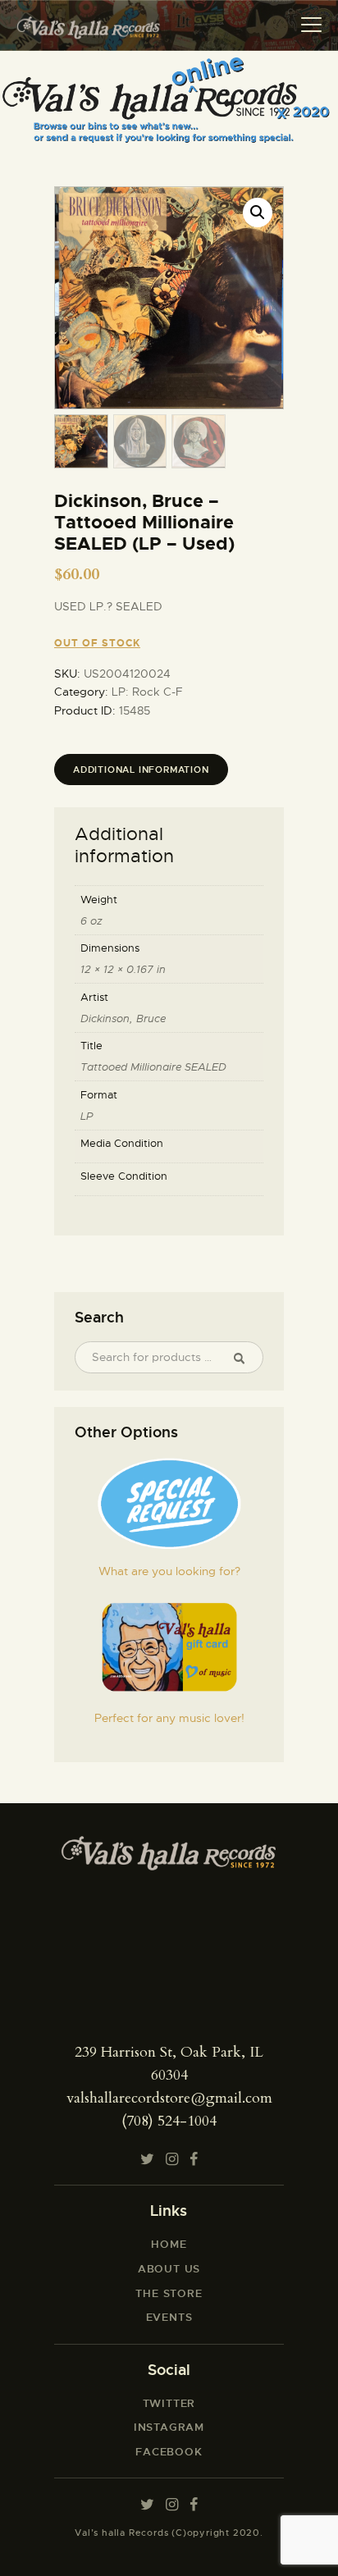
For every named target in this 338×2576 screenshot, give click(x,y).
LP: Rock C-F (147, 692)
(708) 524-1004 (169, 2121)
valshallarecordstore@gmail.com (169, 2098)
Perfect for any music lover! (169, 1718)
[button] (258, 212)
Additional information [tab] (141, 770)
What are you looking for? (169, 1571)
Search (245, 1358)
